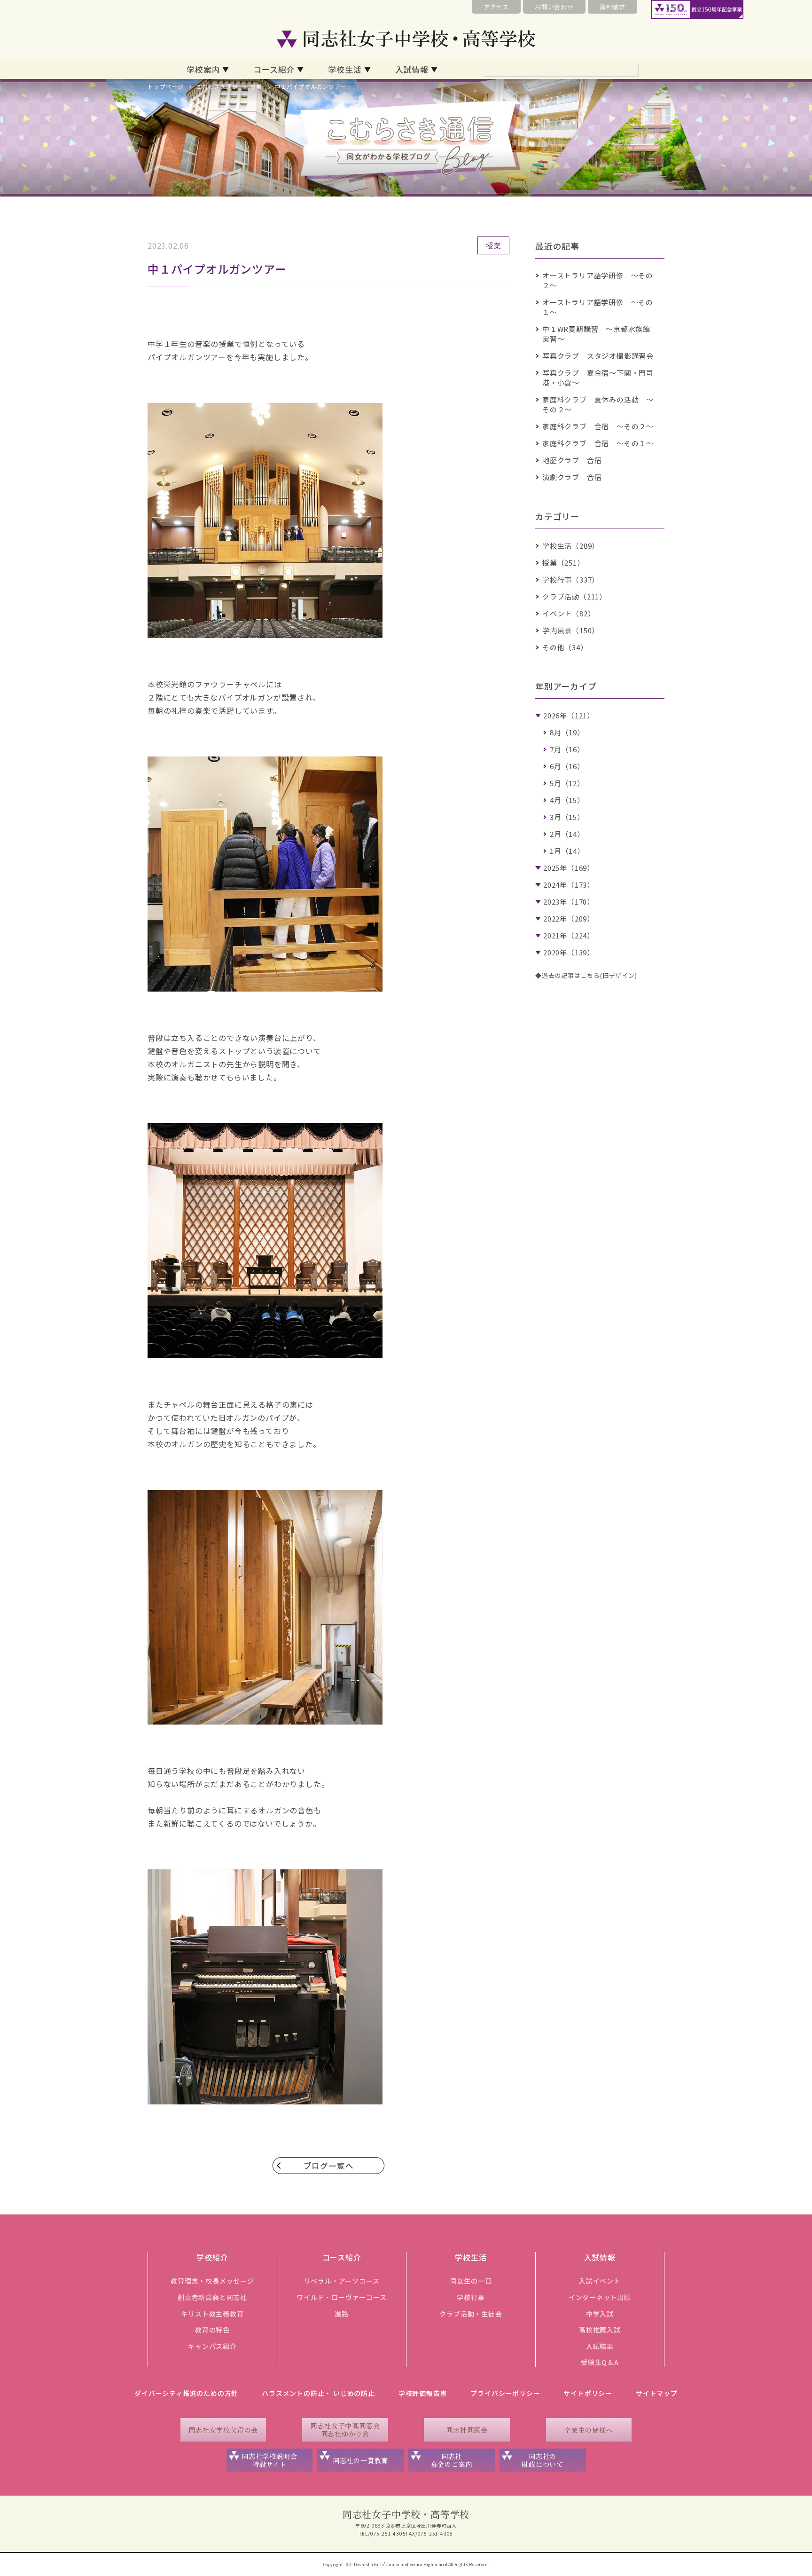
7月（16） (567, 749)
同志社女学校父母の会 (223, 2430)
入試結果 (600, 2346)
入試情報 (412, 69)
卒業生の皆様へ (589, 2430)
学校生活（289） (571, 546)
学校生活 (345, 69)
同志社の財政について (543, 2460)
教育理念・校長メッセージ (212, 2281)
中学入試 (600, 2314)
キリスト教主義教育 (212, 2314)
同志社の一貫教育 (360, 2460)
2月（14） (567, 834)
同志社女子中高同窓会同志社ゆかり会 (345, 2430)
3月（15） (567, 817)
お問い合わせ (554, 7)
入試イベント (600, 2281)
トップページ (166, 86)
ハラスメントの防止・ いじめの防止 (318, 2393)
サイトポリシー (588, 2393)
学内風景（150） (571, 630)
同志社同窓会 (467, 2430)
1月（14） (567, 851)
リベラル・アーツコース (342, 2281)
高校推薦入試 (600, 2330)
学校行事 (471, 2297)
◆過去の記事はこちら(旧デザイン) (586, 975)
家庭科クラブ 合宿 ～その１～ (598, 443)
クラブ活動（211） (574, 596)
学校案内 (203, 69)
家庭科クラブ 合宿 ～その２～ (598, 426)
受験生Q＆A (600, 2362)
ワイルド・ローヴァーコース (341, 2297)
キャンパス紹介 (212, 2346)
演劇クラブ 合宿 (572, 477)
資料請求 (613, 7)
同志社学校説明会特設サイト (269, 2460)
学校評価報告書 (423, 2393)
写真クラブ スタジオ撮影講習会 (598, 356)
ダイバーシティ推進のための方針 (186, 2393)
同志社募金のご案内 (452, 2460)
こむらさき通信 (217, 86)
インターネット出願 (600, 2297)
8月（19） (567, 732)
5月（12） (567, 783)
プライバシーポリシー (505, 2393)
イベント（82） (569, 613)
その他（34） (565, 647)
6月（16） (567, 766)
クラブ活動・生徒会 (471, 2314)
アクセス (496, 7)
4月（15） (567, 800)
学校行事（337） (571, 579)
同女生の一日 (471, 2281)
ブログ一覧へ (329, 2166)
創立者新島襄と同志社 (212, 2297)
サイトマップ (657, 2393)
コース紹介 (274, 69)
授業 (256, 86)
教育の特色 (212, 2330)
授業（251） (563, 563)
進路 (342, 2314)
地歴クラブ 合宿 (572, 460)
